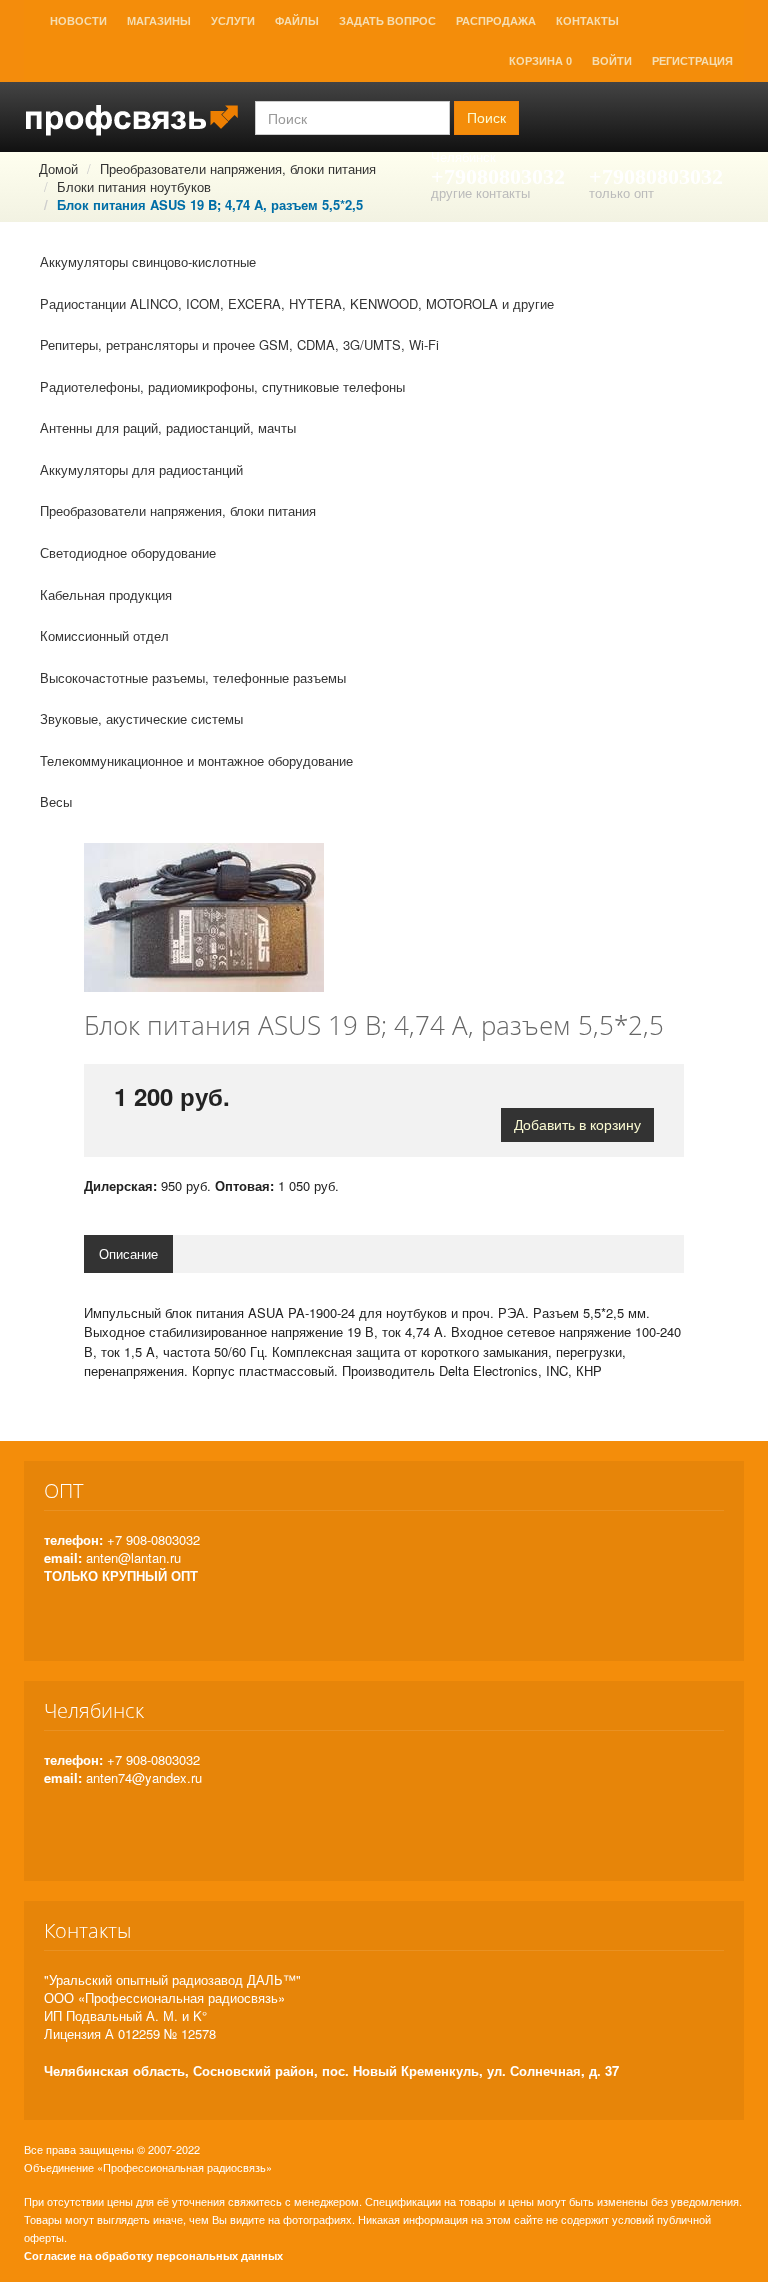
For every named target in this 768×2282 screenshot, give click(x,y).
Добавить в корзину (577, 1125)
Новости (78, 21)
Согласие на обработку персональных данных (153, 2255)
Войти (612, 61)
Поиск (486, 118)
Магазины (159, 21)
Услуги (233, 21)
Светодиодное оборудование (128, 552)
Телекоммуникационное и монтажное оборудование (196, 760)
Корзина (540, 61)
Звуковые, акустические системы (141, 718)
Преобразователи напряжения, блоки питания (178, 510)
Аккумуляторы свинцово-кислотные (148, 261)
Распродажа (496, 21)
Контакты (587, 21)
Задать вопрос (387, 21)
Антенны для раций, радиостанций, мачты (168, 427)
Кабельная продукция (106, 594)
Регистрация (692, 61)
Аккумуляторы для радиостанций (141, 469)
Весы (56, 801)
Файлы (297, 21)
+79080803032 (498, 176)
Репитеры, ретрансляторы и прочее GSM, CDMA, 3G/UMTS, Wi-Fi (239, 344)
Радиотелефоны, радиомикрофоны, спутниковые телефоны (222, 386)
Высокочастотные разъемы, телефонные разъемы (193, 677)
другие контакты (480, 192)
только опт (621, 192)
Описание (128, 1253)
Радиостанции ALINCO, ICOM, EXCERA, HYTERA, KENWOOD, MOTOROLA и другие (297, 303)
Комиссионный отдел (104, 635)
